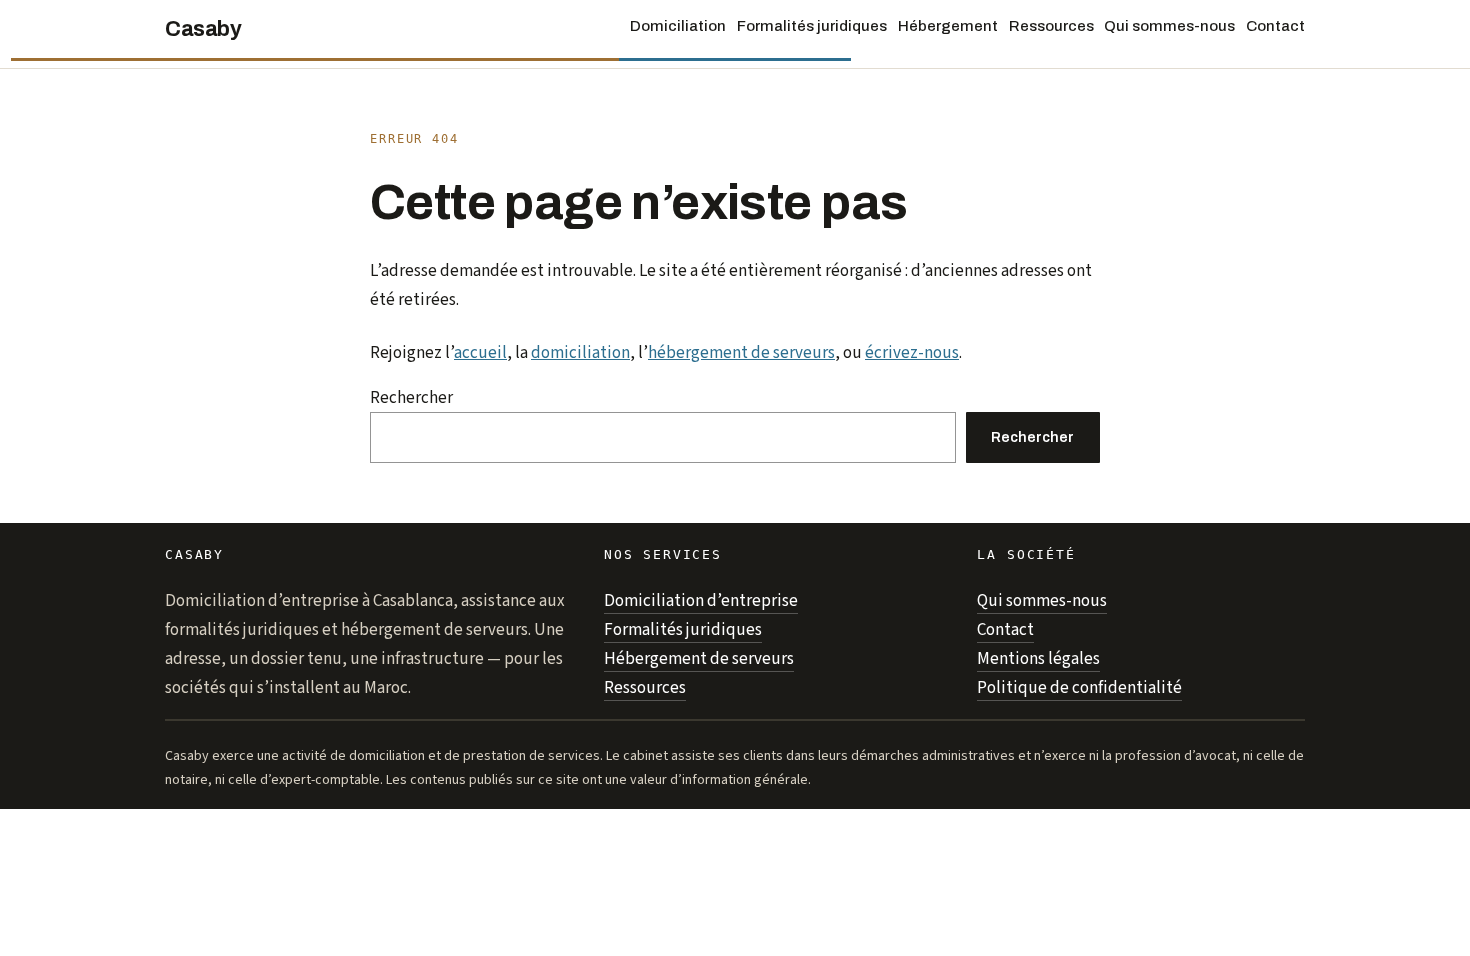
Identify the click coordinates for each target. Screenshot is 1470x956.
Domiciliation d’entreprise (701, 601)
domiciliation (580, 353)
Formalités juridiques (683, 630)
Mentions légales (1038, 659)
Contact (1005, 630)
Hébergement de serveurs (699, 659)
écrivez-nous (912, 353)
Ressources (645, 688)
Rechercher (411, 398)
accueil (480, 353)
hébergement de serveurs (741, 353)
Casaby (203, 29)
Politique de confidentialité (1079, 688)
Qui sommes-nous (1042, 601)
